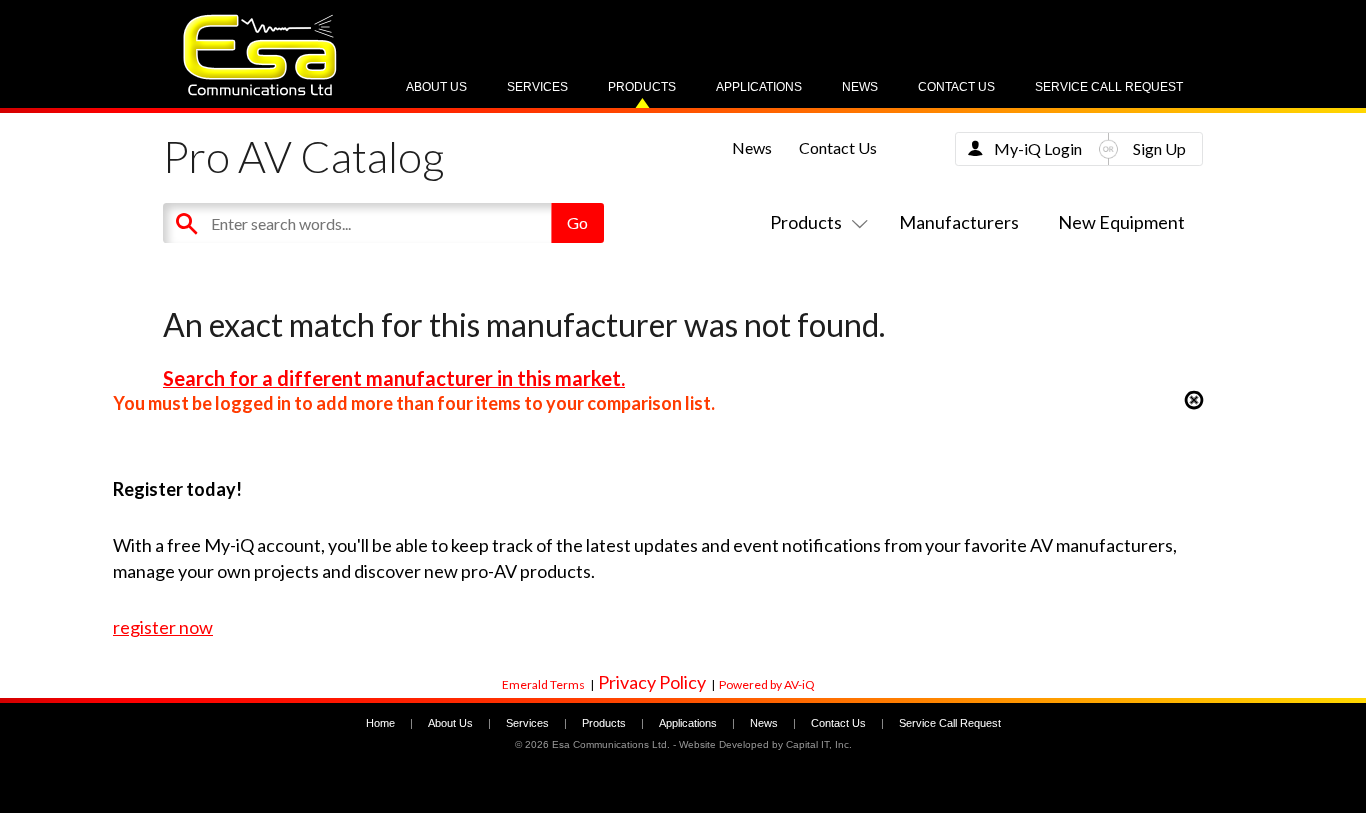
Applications (759, 87)
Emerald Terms (543, 684)
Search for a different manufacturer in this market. (394, 378)
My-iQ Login (1038, 148)
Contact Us (956, 87)
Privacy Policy (652, 682)
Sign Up (1159, 148)
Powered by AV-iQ (767, 684)
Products (642, 87)
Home (380, 723)
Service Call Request (1109, 87)
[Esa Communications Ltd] (260, 90)
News (860, 87)
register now (163, 627)
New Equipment (1121, 222)
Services (537, 87)
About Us (436, 87)
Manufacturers (959, 222)
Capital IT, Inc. (819, 744)
